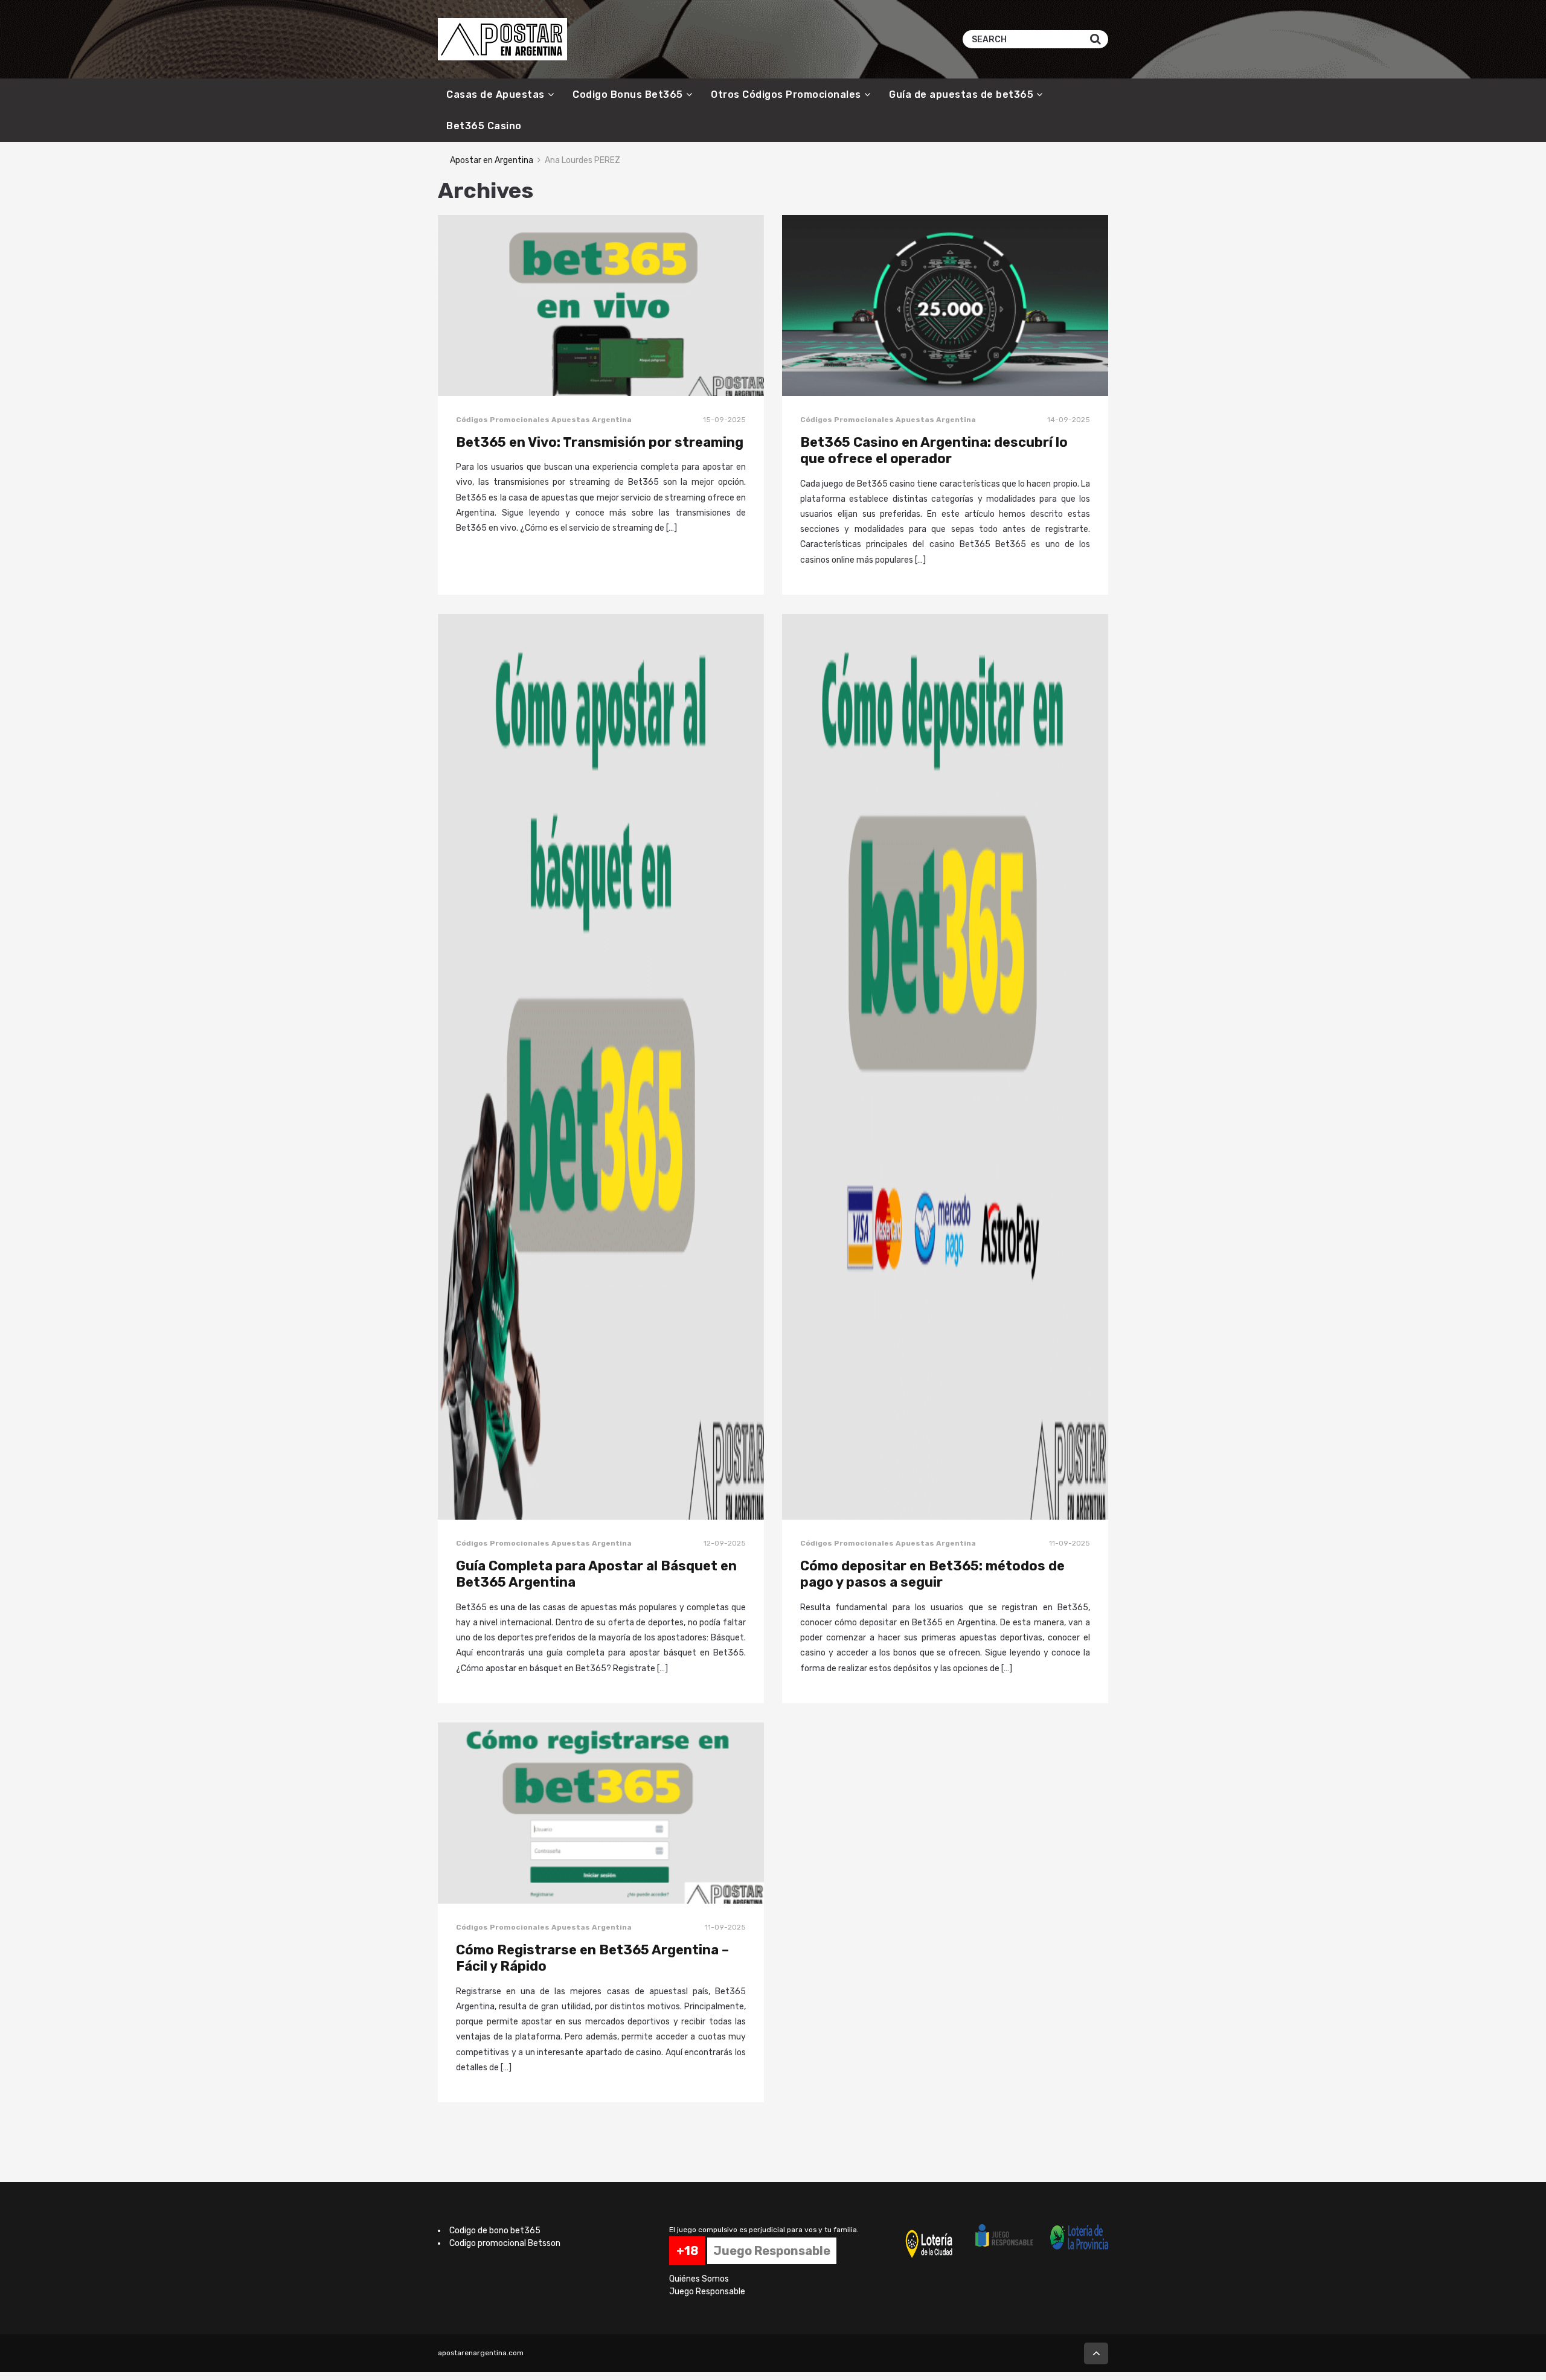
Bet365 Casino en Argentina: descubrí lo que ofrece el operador (934, 451)
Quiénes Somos (699, 2279)
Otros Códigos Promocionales (786, 94)
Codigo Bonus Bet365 (628, 94)
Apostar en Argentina (492, 160)
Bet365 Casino (484, 126)
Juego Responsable (707, 2292)
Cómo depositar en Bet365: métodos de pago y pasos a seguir (932, 1574)
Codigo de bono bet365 (495, 2231)
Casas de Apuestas (496, 94)
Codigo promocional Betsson (505, 2243)
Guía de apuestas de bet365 (961, 94)
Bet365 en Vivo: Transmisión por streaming (600, 442)
